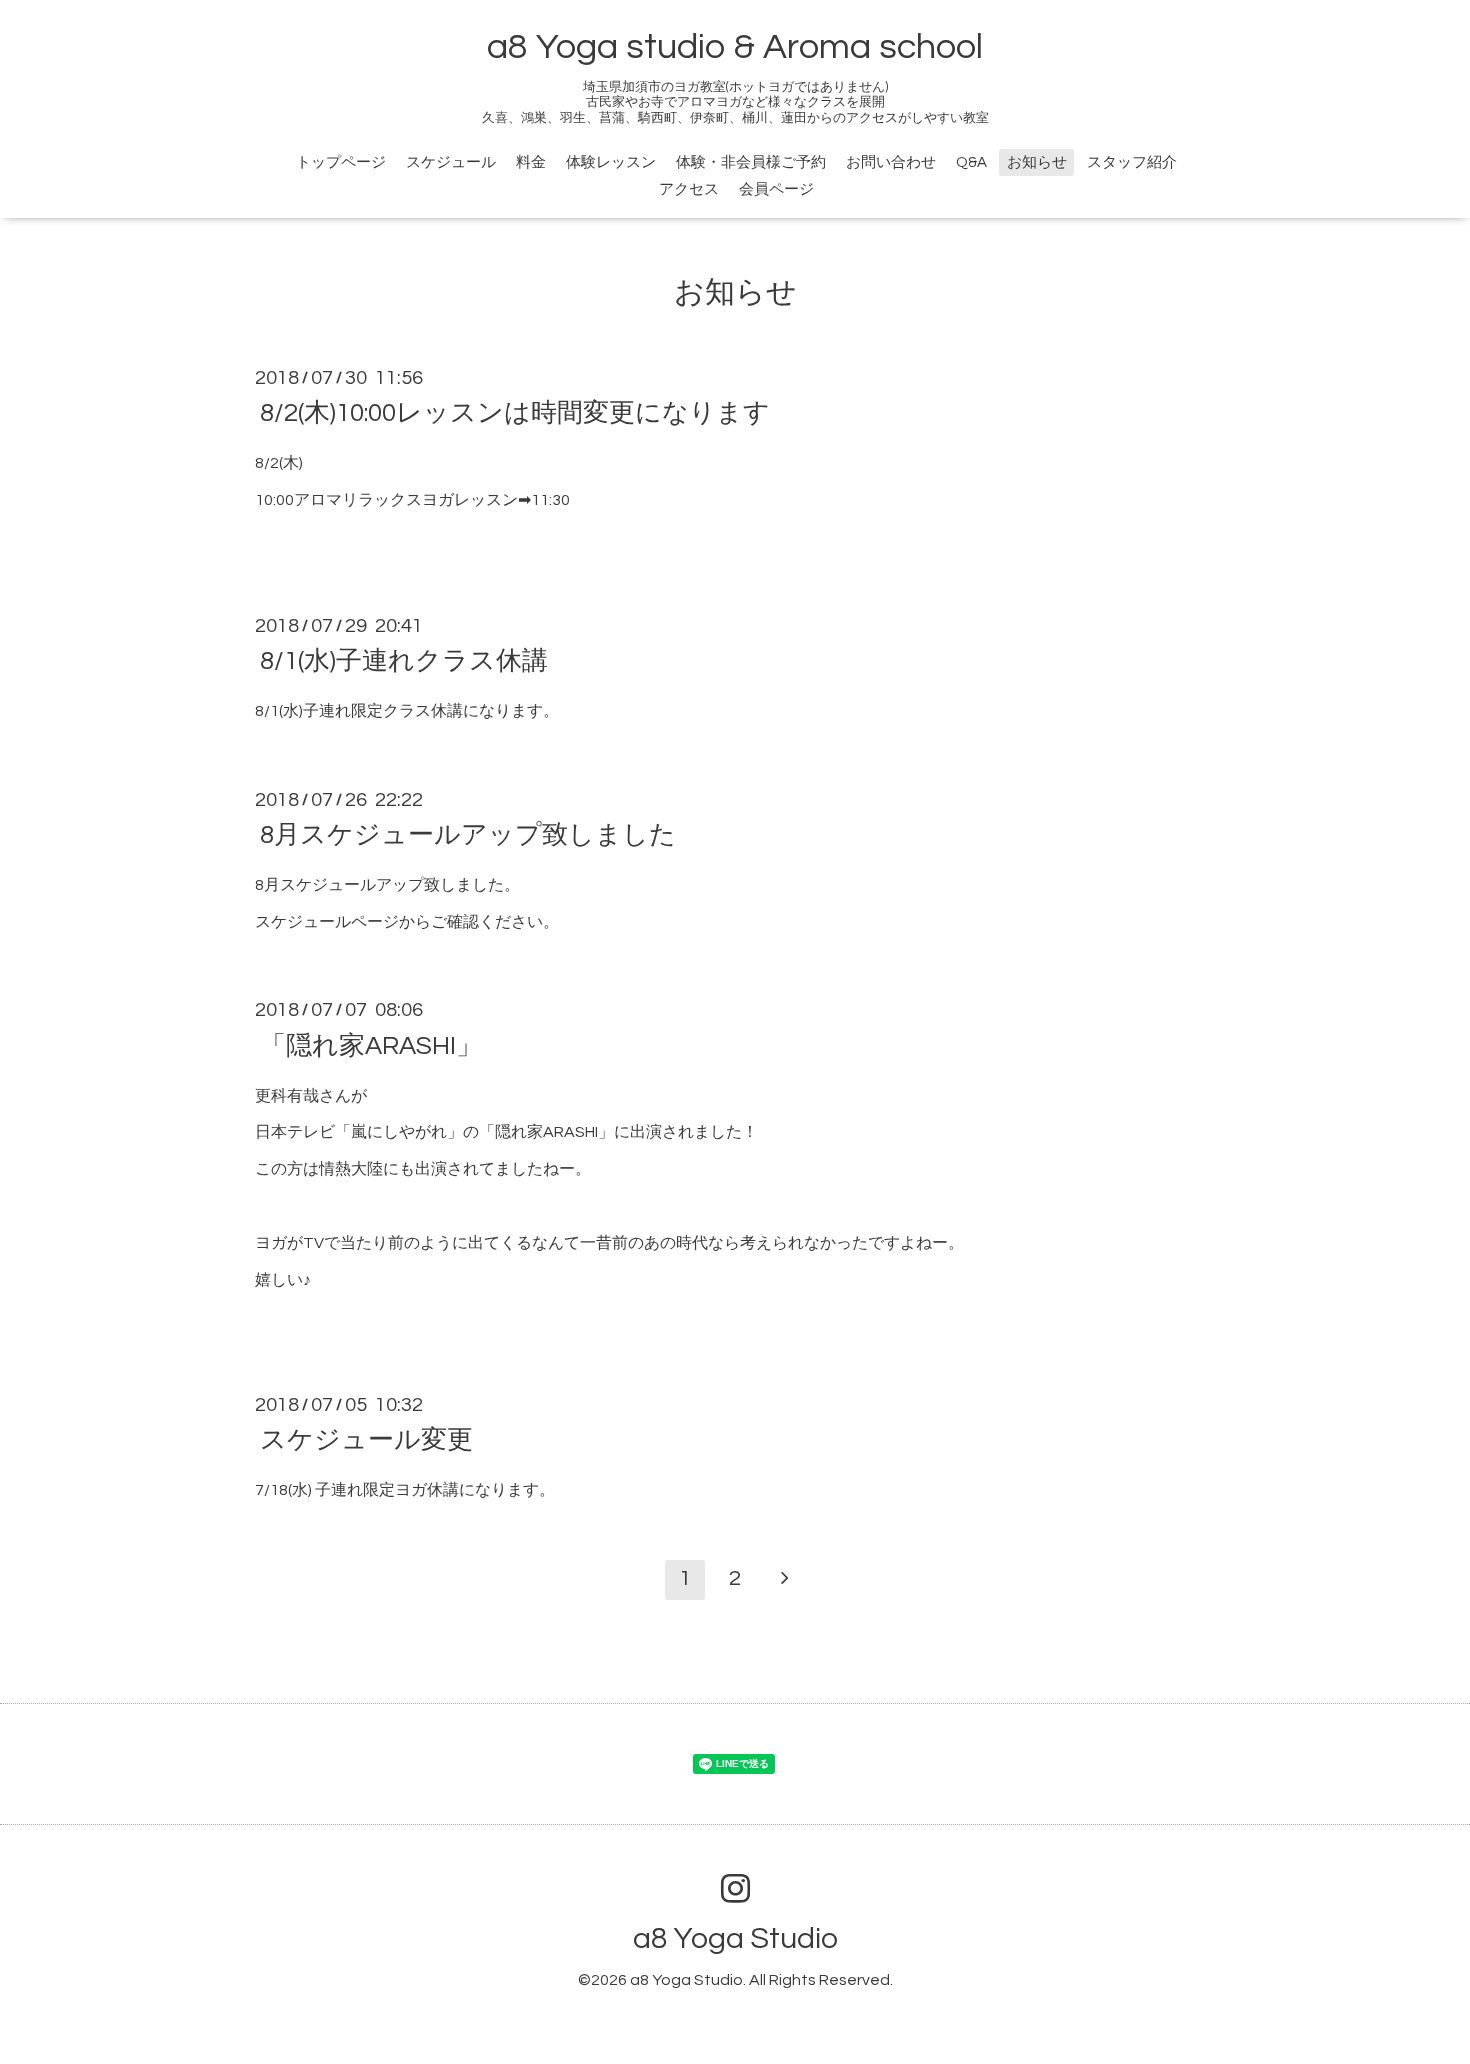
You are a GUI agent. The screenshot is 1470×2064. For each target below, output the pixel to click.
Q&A (971, 162)
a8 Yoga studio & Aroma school (735, 47)
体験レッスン (611, 162)
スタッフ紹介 (1132, 162)
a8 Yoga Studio (735, 1938)
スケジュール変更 (366, 1440)
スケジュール (451, 162)
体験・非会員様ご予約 (751, 162)
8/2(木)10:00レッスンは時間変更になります (515, 413)
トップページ (341, 162)
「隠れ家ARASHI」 (371, 1045)
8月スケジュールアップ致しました (468, 835)
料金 (531, 162)
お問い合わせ (891, 162)
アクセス (689, 189)
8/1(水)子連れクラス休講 (404, 661)
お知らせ (1037, 162)
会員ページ (776, 189)
